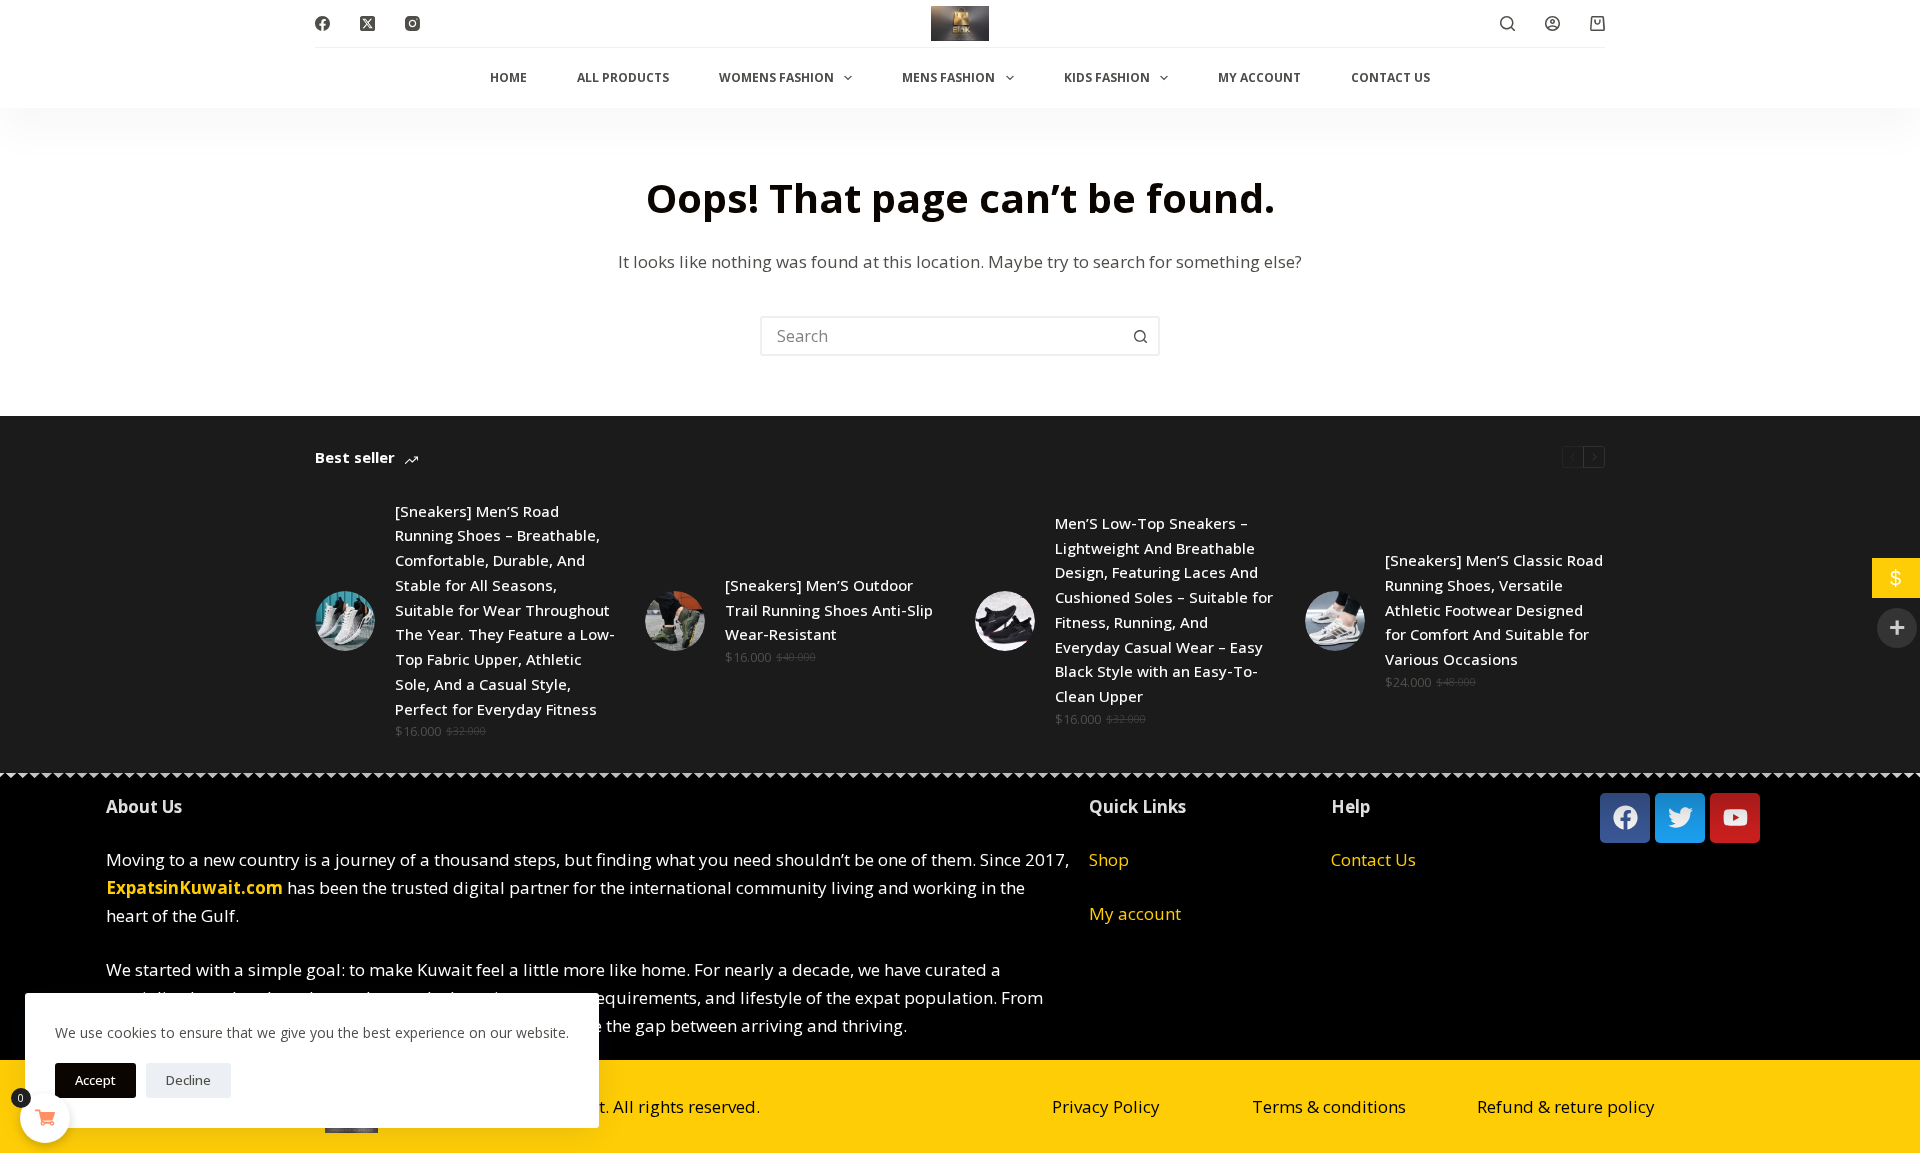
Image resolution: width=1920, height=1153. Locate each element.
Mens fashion (948, 77)
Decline (188, 1080)
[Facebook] (322, 23)
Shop (1109, 859)
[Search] (1507, 23)
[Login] (1552, 23)
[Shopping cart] (1597, 23)
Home (508, 77)
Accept (95, 1080)
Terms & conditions (1329, 1106)
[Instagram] (412, 23)
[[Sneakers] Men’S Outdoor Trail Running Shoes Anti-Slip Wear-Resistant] (675, 621)
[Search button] (1140, 336)
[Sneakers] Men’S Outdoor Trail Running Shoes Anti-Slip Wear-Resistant (829, 610)
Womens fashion (776, 77)
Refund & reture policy (1566, 1106)
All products (623, 77)
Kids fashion (1107, 77)
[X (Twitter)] (367, 23)
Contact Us (1390, 77)
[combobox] (942, 336)
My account (1259, 77)
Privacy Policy (1106, 1106)
